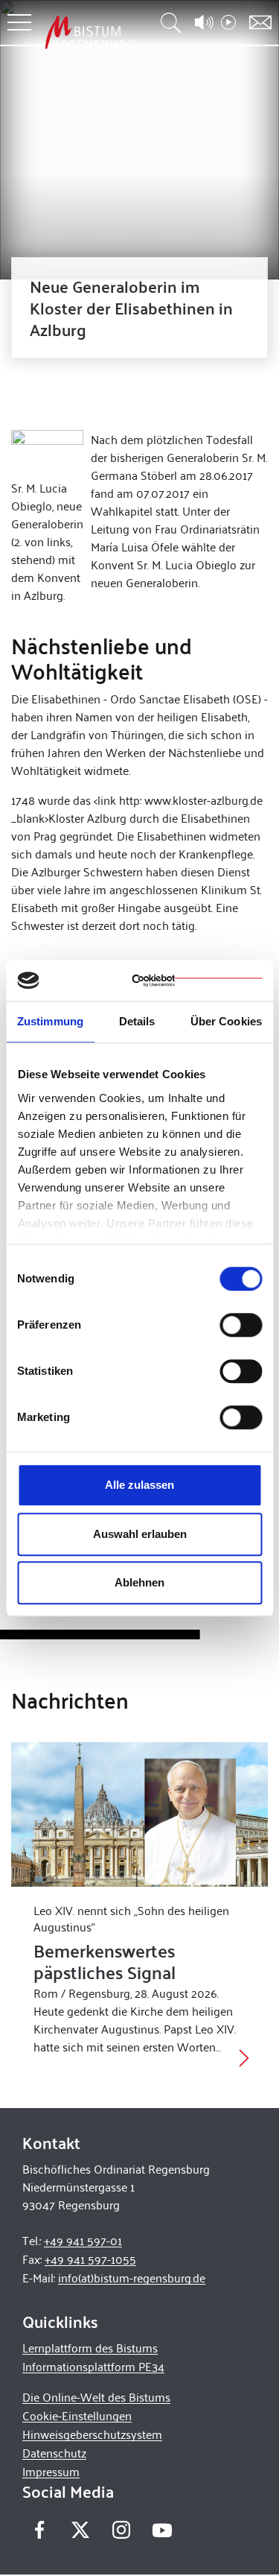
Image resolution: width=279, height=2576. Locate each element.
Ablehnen (139, 1582)
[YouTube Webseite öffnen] (162, 2529)
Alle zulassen (139, 1485)
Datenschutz (54, 2453)
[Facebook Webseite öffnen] (39, 2530)
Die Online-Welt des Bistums (96, 2397)
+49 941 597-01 (83, 2240)
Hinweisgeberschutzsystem (92, 2434)
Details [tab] (137, 1021)
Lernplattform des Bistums (90, 2348)
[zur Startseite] (90, 32)
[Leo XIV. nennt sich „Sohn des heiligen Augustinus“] (139, 1814)
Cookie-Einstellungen (77, 2415)
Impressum (51, 2471)
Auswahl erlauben (140, 1534)
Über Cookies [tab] (226, 1021)
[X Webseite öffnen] (80, 2530)
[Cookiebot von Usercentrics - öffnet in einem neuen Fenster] (197, 981)
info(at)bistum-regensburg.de (132, 2278)
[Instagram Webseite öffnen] (121, 2530)
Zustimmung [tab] (50, 1021)
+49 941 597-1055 (90, 2259)
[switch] (241, 1325)
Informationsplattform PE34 (93, 2366)
